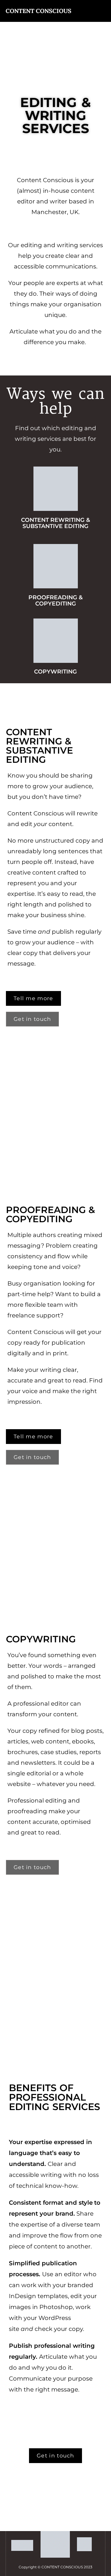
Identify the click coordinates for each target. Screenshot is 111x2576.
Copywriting (55, 672)
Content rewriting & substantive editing (55, 523)
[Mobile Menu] (104, 11)
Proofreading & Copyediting (55, 600)
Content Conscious (38, 11)
